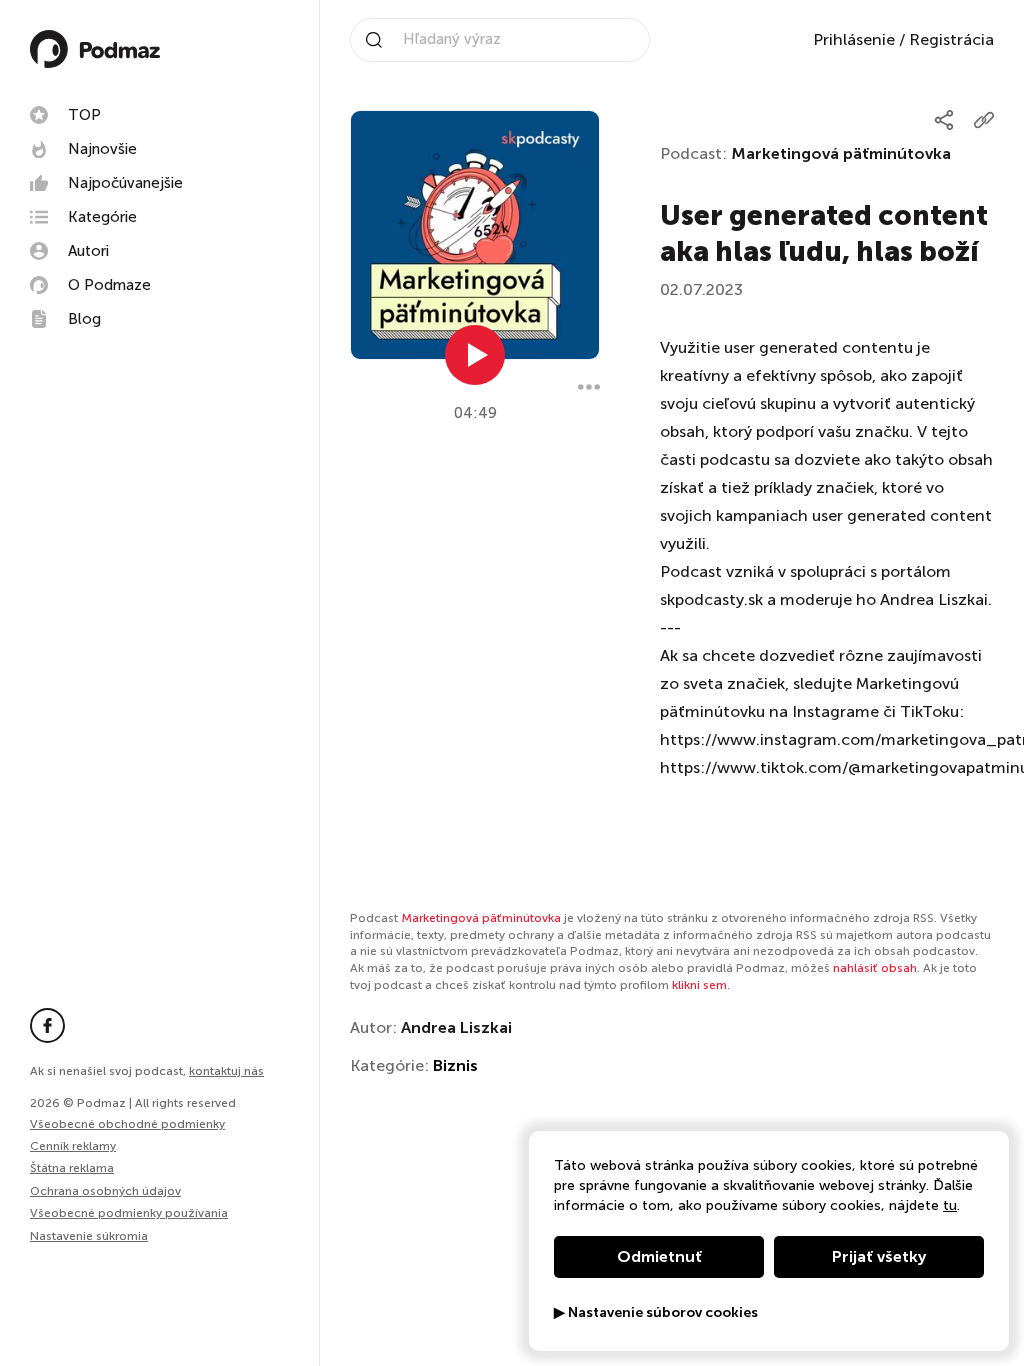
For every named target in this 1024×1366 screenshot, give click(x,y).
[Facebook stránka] (47, 1025)
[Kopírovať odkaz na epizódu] (984, 120)
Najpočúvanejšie (125, 183)
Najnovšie (102, 149)
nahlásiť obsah (875, 968)
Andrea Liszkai (456, 1027)
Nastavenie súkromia (89, 1236)
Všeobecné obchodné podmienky (127, 1124)
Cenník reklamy (73, 1146)
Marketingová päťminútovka (841, 153)
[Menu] (589, 387)
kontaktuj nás (226, 1071)
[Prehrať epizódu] (475, 355)
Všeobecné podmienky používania (129, 1213)
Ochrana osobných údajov (105, 1191)
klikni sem (699, 985)
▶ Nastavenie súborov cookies (656, 1313)
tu (950, 1205)
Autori (88, 251)
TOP (84, 115)
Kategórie (102, 217)
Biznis (455, 1065)
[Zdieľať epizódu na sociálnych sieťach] (944, 120)
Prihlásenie (854, 39)
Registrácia (951, 39)
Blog (84, 319)
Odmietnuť (659, 1256)
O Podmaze (109, 285)
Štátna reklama (72, 1168)
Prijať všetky (879, 1256)
